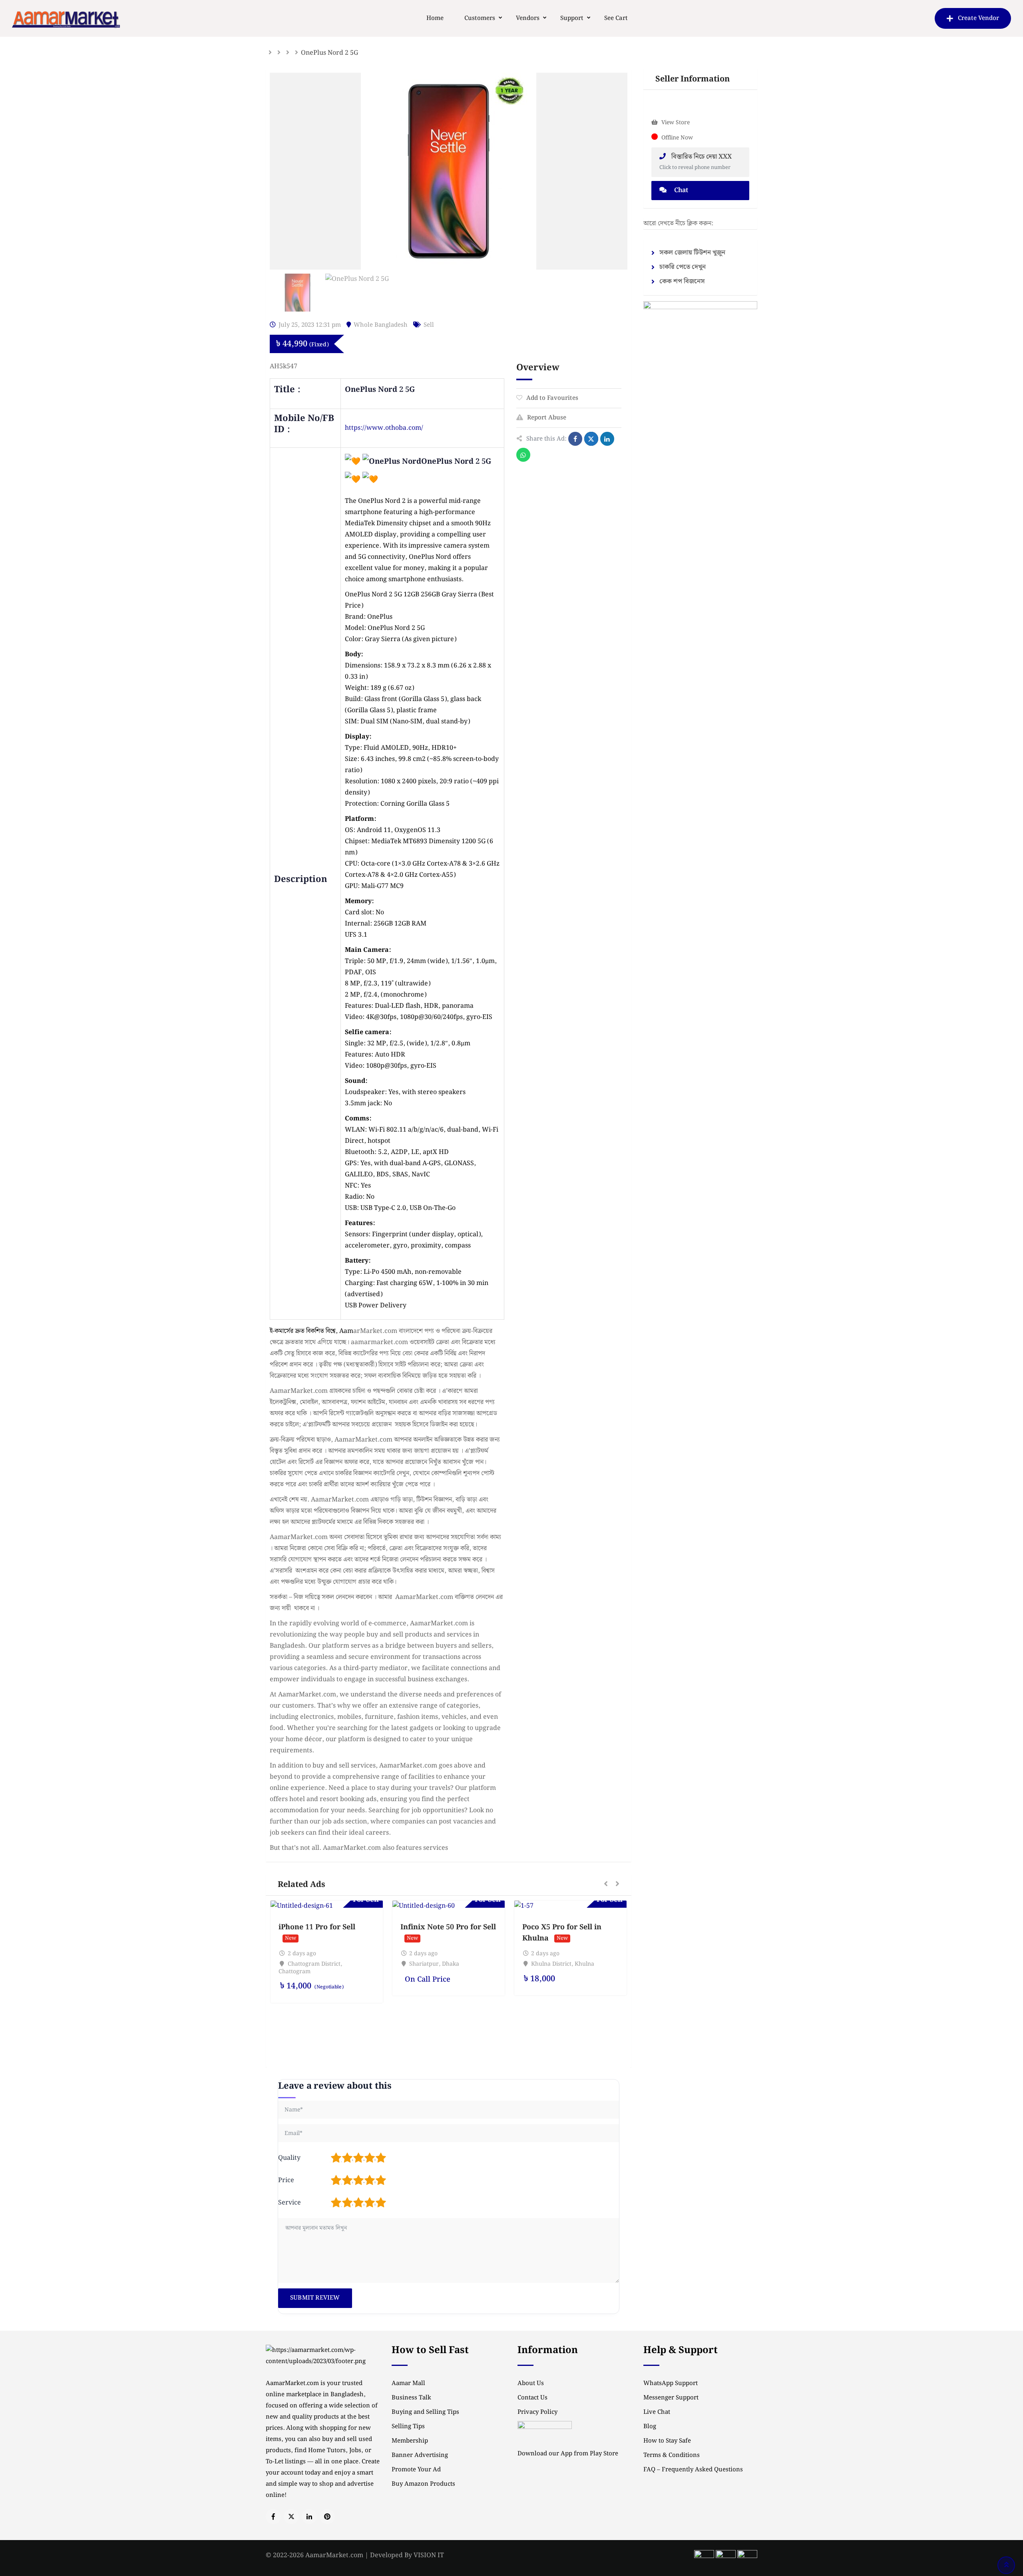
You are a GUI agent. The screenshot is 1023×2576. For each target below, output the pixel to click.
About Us (531, 2383)
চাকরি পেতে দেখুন (683, 267)
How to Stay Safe (667, 2441)
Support (572, 18)
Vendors (528, 18)
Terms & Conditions (672, 2455)
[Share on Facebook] (575, 439)
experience (362, 546)
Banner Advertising (420, 2455)
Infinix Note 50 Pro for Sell (448, 1927)
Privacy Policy (537, 2412)
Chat (680, 190)
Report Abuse (547, 418)
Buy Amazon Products (423, 2484)
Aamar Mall (408, 2383)
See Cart (616, 18)
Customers (480, 18)
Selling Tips (408, 2427)
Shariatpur (424, 1964)
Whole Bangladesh (381, 325)
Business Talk (411, 2398)
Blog (650, 2427)
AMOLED (359, 535)
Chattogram (295, 1972)
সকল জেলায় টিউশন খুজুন (692, 253)
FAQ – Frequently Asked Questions (693, 2470)
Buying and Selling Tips (425, 2412)
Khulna (584, 1964)
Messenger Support (671, 2398)
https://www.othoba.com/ (384, 428)
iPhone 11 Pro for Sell (317, 1927)
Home (435, 18)
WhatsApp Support (671, 2383)
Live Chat (657, 2412)
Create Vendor (978, 18)
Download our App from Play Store (568, 2454)
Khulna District (551, 1964)
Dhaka (451, 1964)
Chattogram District (314, 1964)
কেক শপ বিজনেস (682, 281)
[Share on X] (591, 439)
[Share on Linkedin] (607, 439)
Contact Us (532, 2398)
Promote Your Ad (416, 2470)
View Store (676, 123)
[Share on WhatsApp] (523, 455)
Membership (410, 2441)
